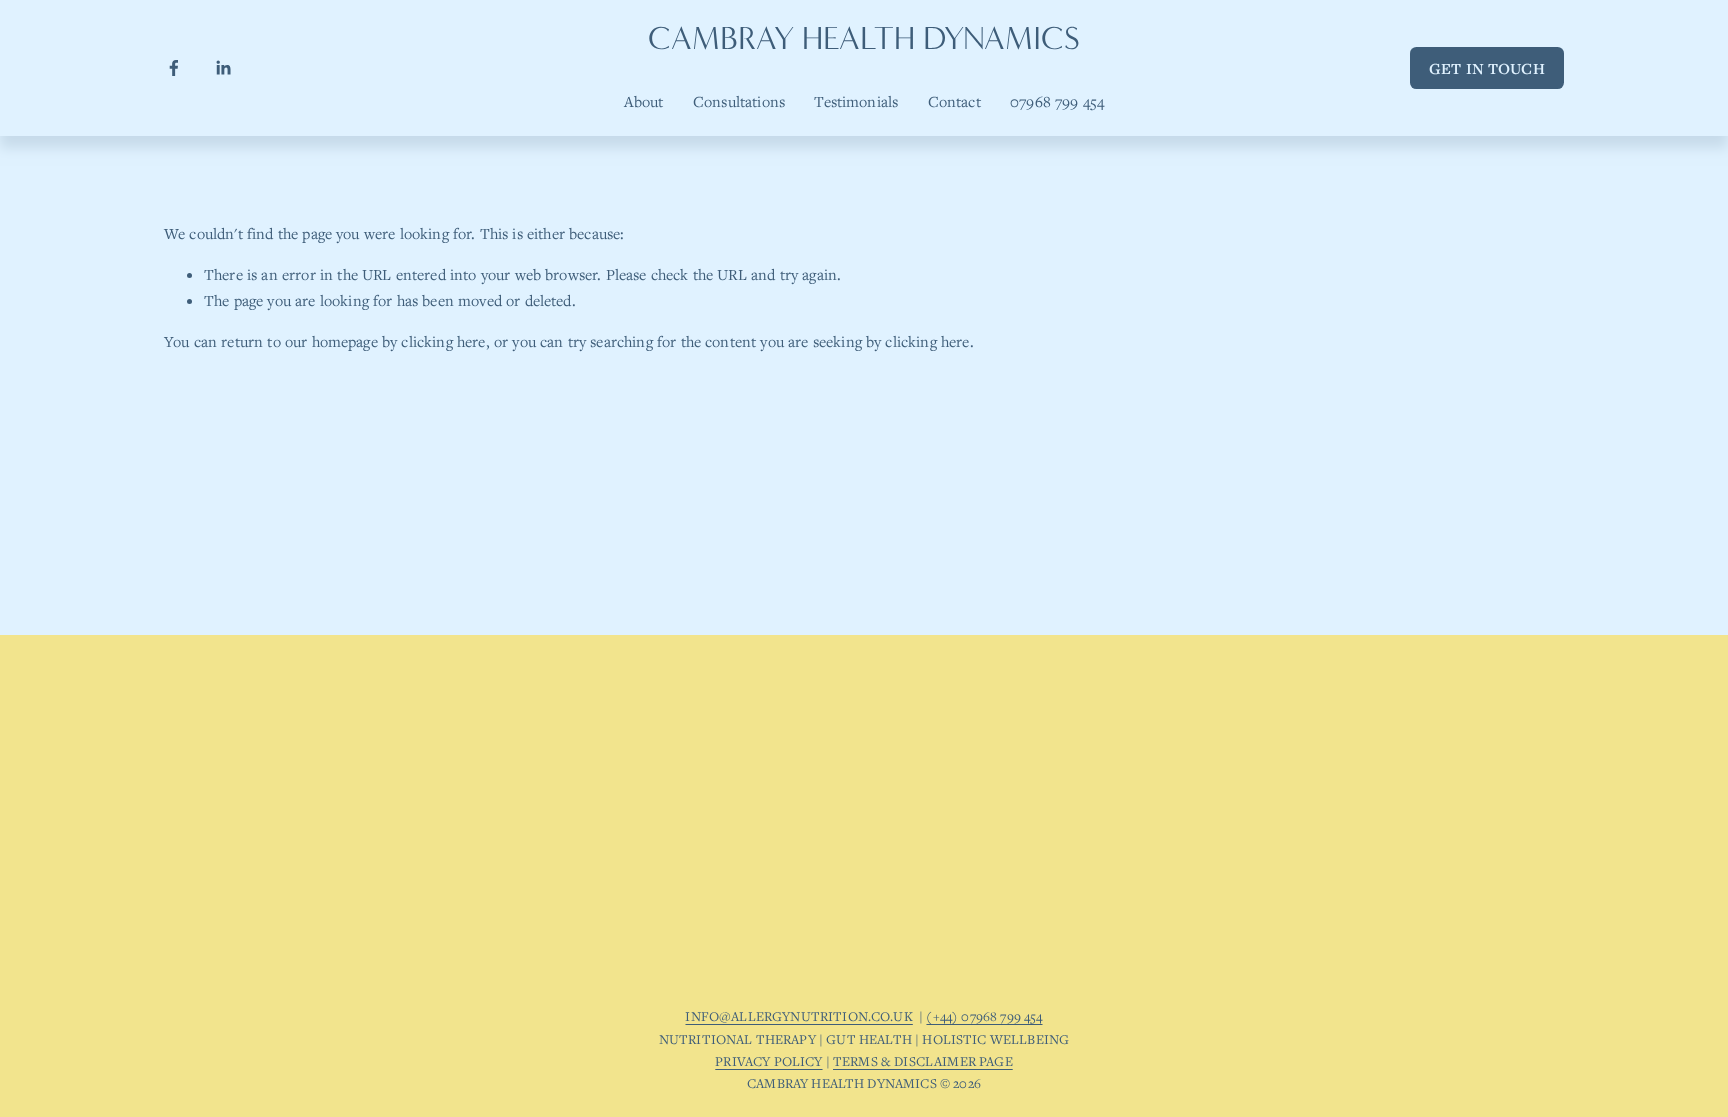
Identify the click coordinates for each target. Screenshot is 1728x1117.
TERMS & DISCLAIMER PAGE (923, 1061)
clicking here (443, 341)
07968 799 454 (1057, 101)
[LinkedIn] (223, 68)
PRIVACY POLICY (768, 1061)
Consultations (739, 101)
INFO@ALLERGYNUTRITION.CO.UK (798, 1016)
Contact (954, 101)
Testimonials (856, 101)
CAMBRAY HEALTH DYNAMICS (864, 38)
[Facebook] (174, 68)
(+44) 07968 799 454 (984, 1016)
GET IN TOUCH (1487, 68)
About (644, 101)
